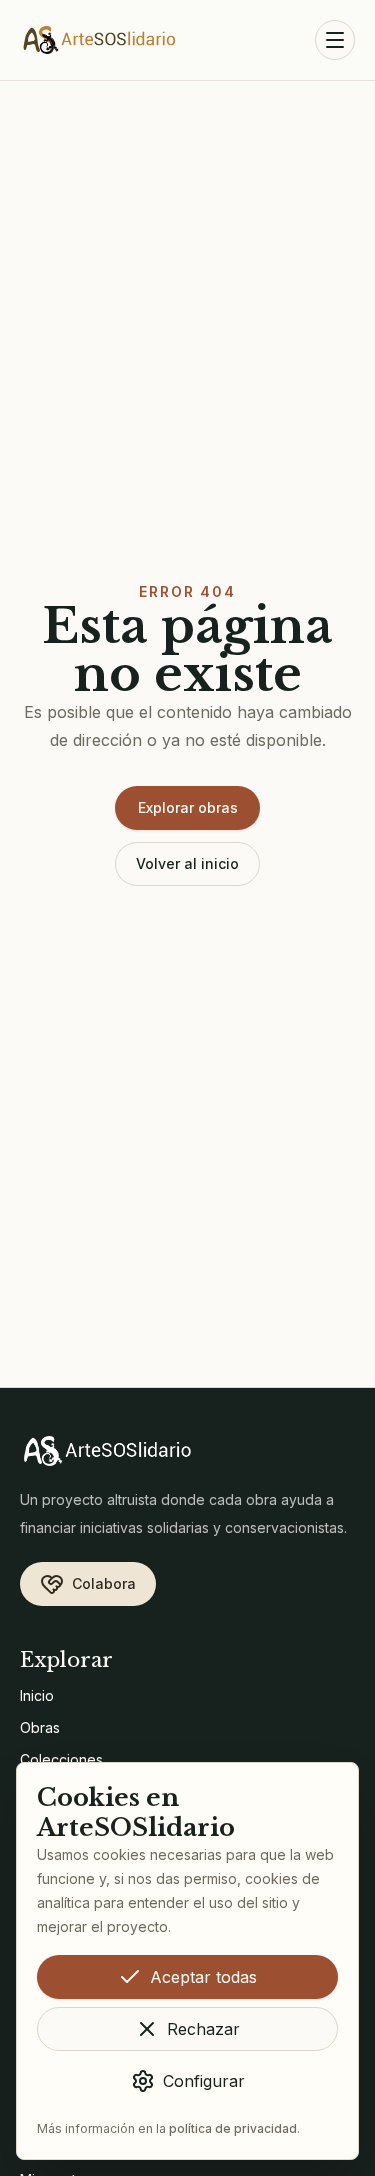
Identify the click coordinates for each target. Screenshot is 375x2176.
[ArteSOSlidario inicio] (100, 40)
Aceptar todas (203, 1977)
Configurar (204, 2081)
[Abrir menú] (335, 40)
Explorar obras (188, 807)
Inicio (37, 1695)
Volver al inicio (187, 863)
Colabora (104, 1583)
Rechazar (203, 2029)
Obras (40, 1727)
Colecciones (61, 1759)
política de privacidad (233, 2128)
